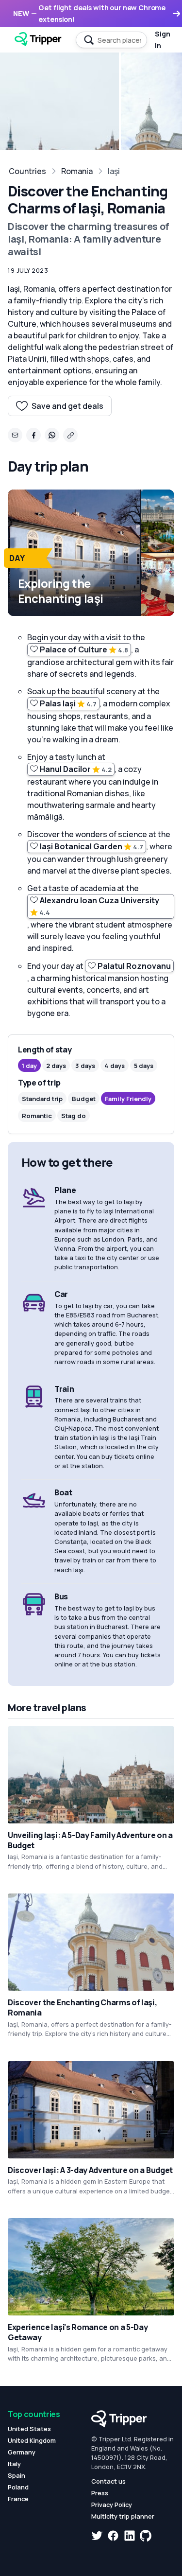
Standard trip (42, 1099)
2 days (56, 1066)
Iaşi (114, 171)
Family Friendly (128, 1099)
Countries (27, 171)
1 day (29, 1066)
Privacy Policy (112, 2505)
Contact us (108, 2481)
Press (100, 2493)
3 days (85, 1066)
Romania (77, 171)
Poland (18, 2487)
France (18, 2499)
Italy (14, 2464)
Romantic (37, 1116)
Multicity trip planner (123, 2516)
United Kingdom (32, 2440)
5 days (144, 1066)
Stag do (74, 1116)
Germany (22, 2452)
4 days (115, 1066)
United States (29, 2429)
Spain (17, 2475)
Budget (84, 1099)
